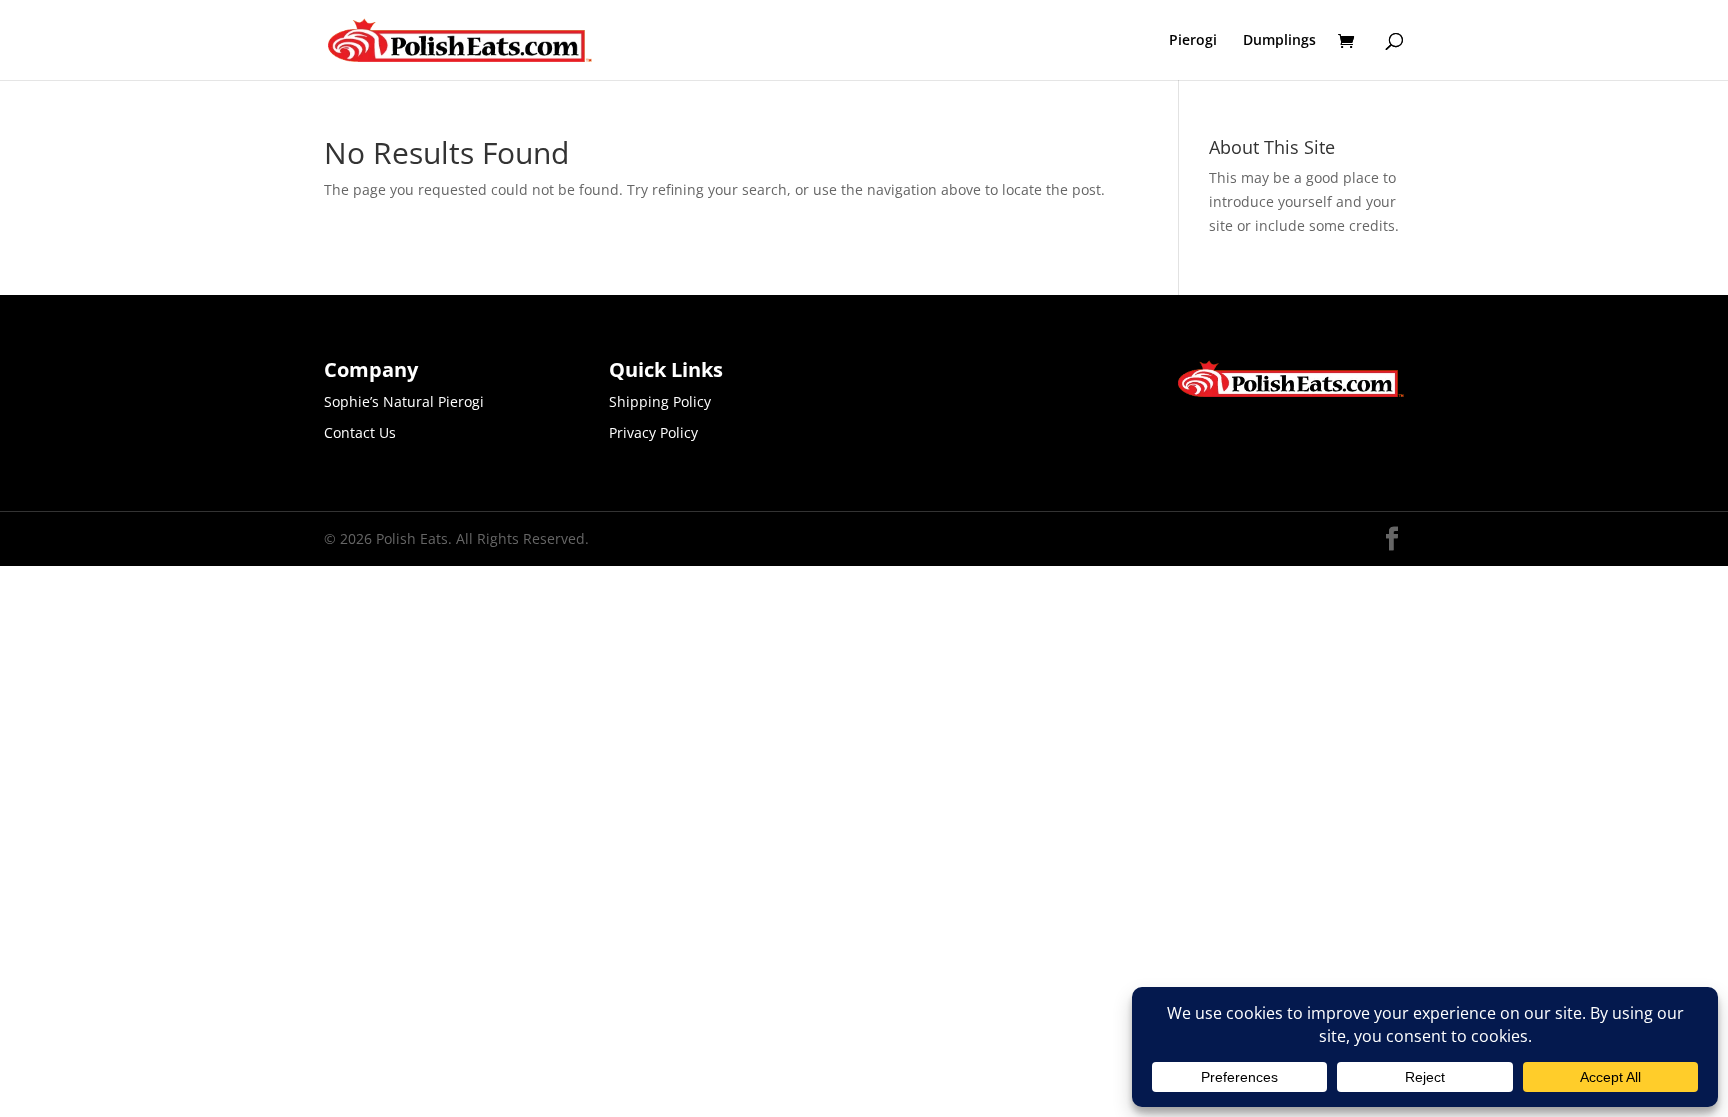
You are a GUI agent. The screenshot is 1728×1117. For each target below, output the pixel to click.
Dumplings (1279, 41)
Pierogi (1193, 41)
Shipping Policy (660, 401)
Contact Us (360, 432)
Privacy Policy (653, 432)
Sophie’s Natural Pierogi (404, 401)
